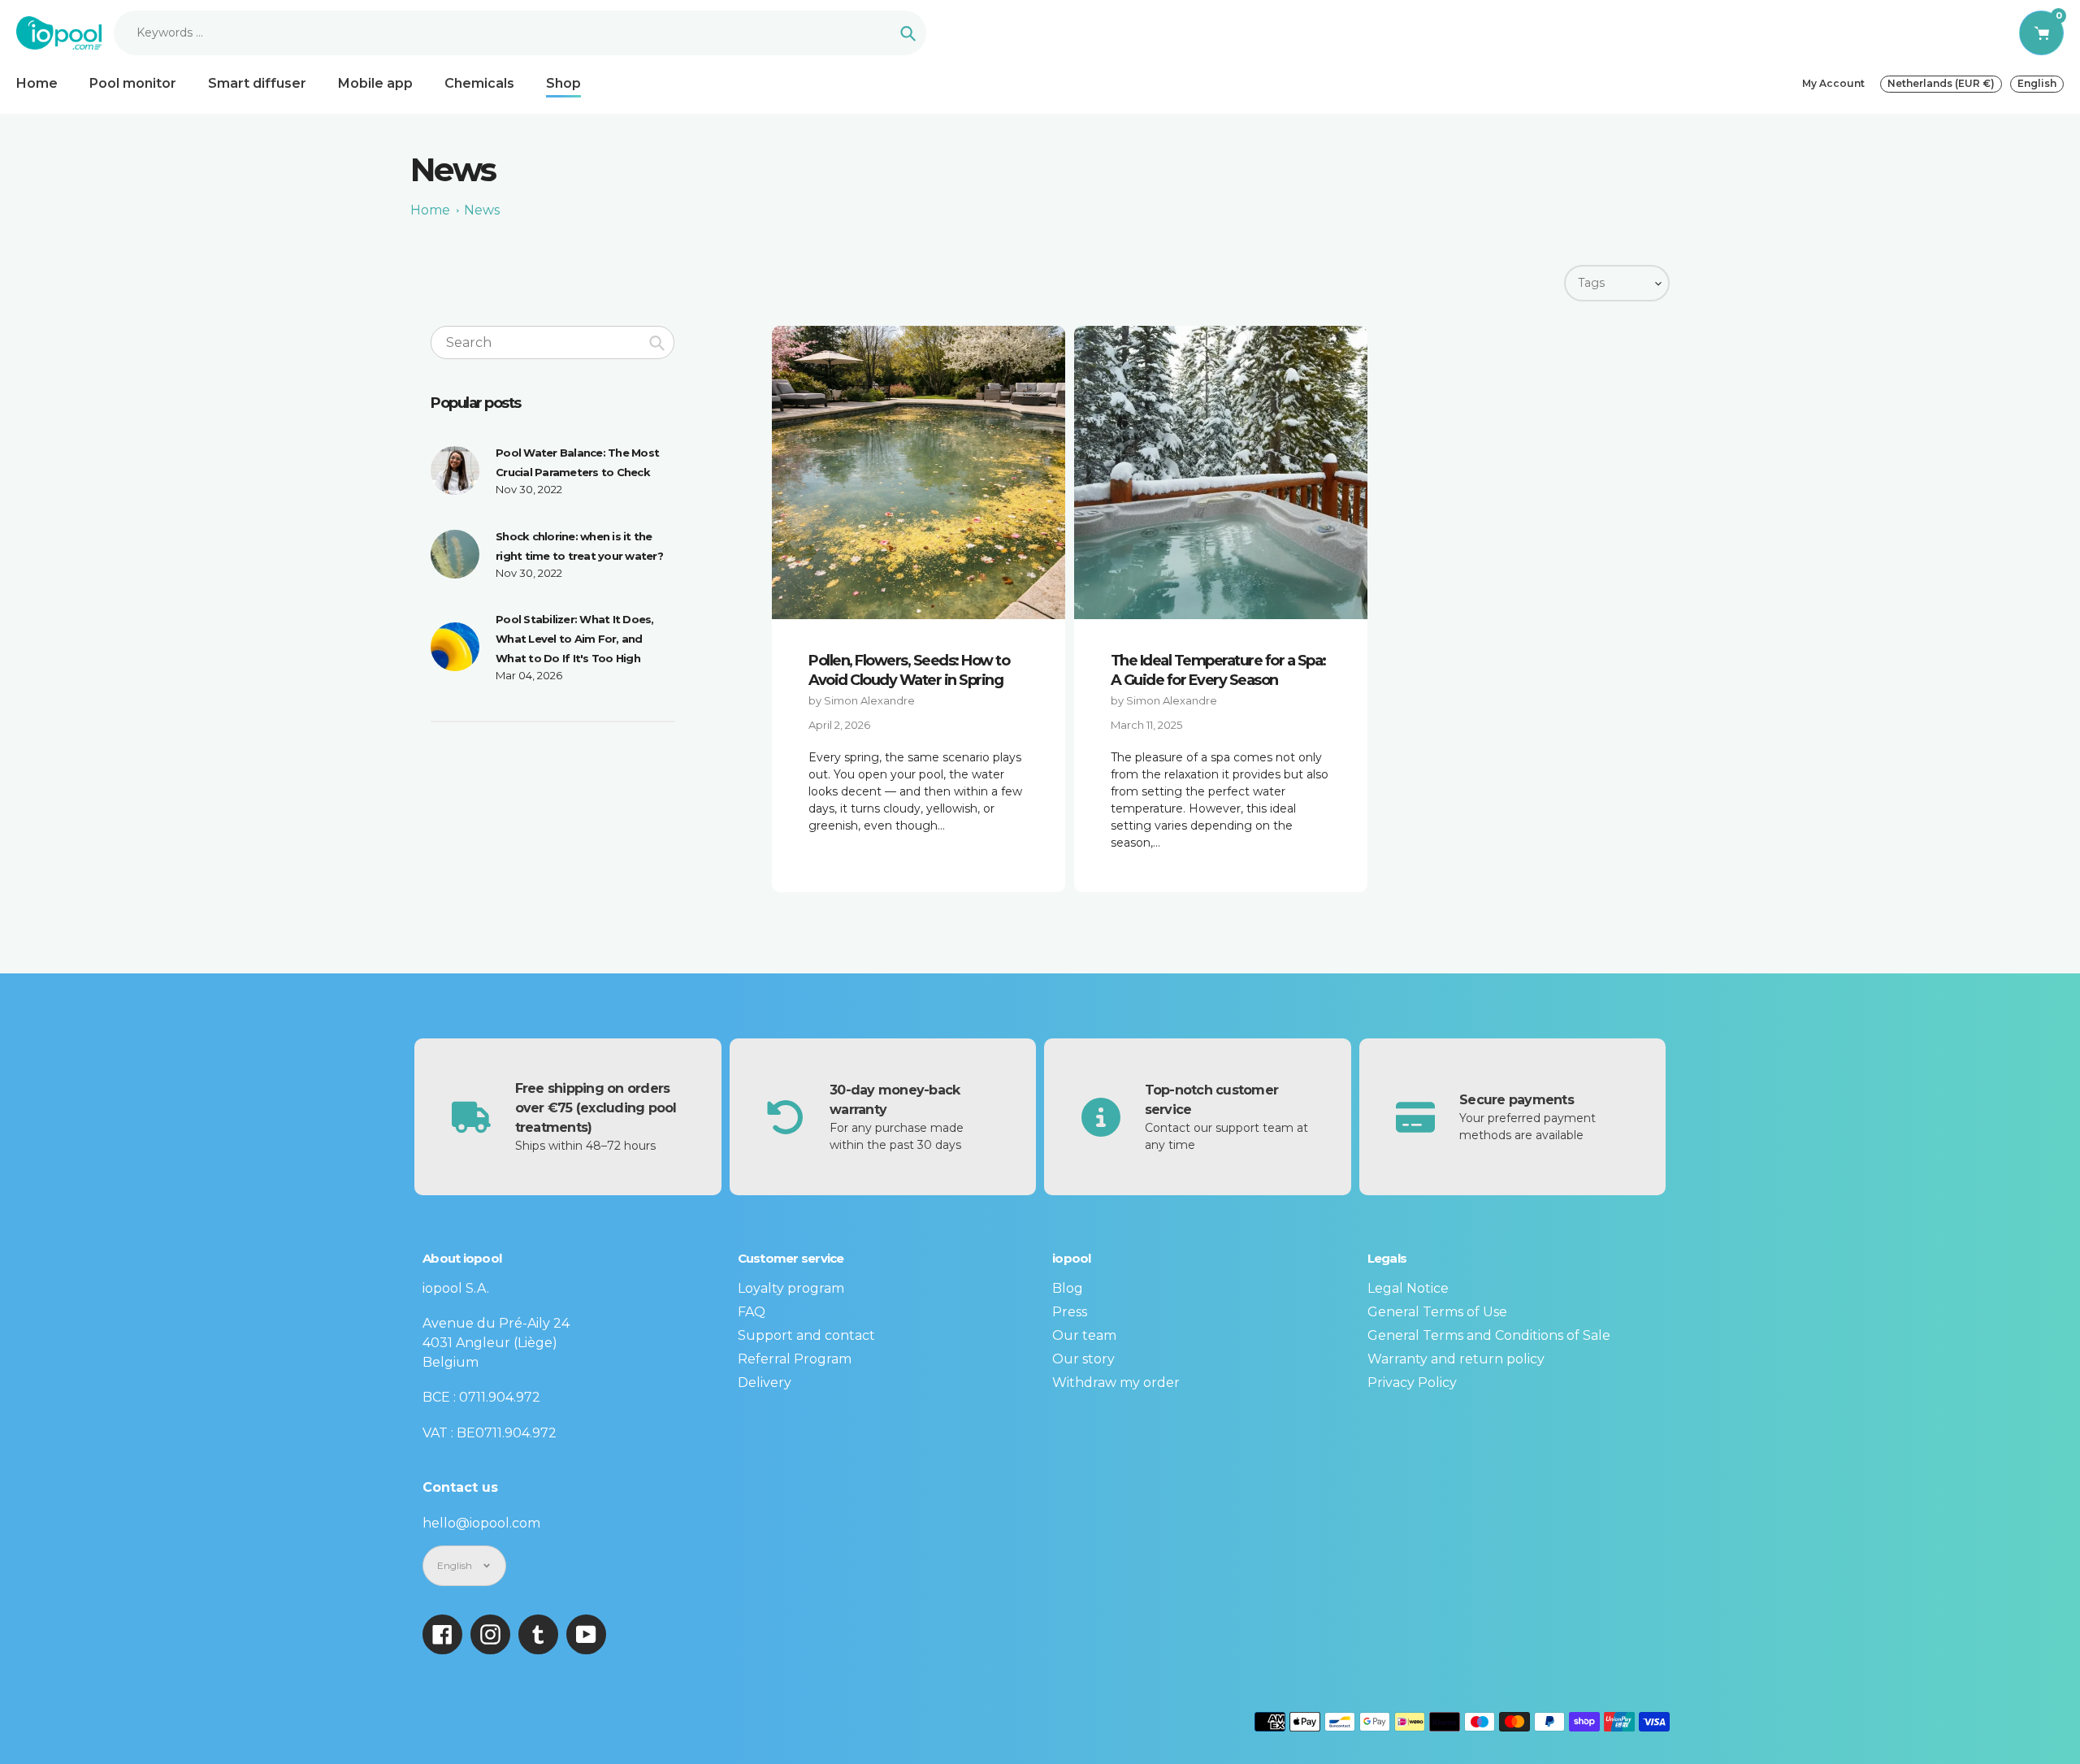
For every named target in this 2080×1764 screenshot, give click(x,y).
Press (1070, 1312)
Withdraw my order (1116, 1383)
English (2037, 83)
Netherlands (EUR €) (1941, 83)
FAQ (752, 1312)
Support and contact (806, 1335)
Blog (1068, 1288)
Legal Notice (1408, 1288)
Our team (1084, 1335)
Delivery (765, 1383)
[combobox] (552, 342)
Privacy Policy (1412, 1383)
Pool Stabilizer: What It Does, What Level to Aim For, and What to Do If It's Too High (575, 639)
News (482, 210)
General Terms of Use (1437, 1312)
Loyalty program (791, 1288)
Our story (1083, 1359)
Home (430, 210)
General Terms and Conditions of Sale (1489, 1335)
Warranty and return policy (1456, 1359)
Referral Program (795, 1359)
